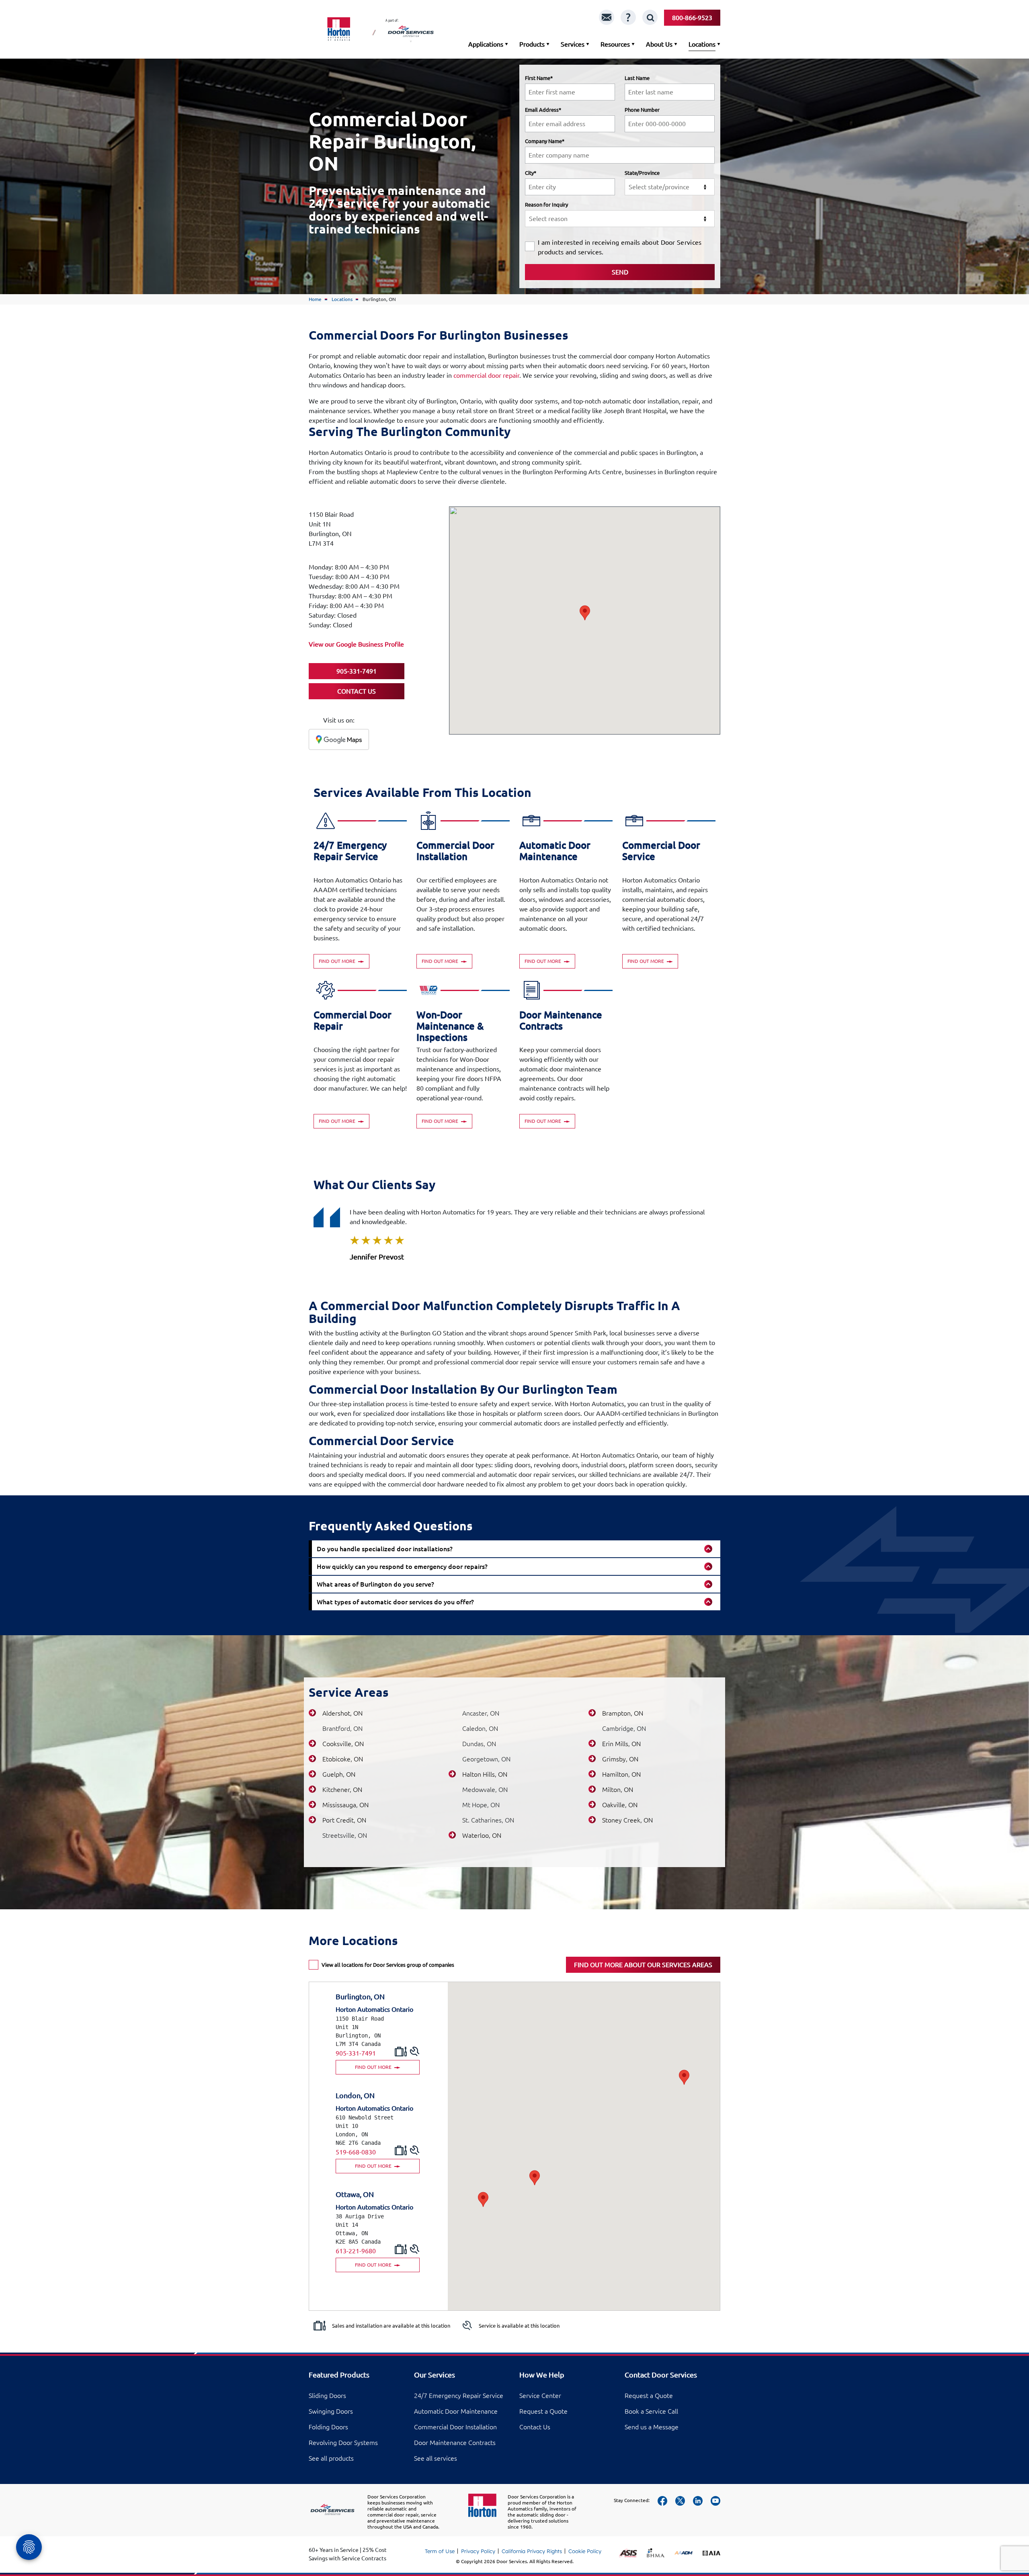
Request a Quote (543, 2411)
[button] (585, 613)
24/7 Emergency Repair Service (459, 2396)
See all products (331, 2458)
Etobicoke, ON (343, 1759)
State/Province (642, 173)
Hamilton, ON (621, 1774)
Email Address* (543, 110)
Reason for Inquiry (546, 205)
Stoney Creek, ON (627, 1820)
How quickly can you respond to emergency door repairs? (402, 1566)
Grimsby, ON (620, 1759)
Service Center (540, 2396)
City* (531, 173)
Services (573, 44)
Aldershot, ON (342, 1713)
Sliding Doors (327, 2396)
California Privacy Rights (532, 2551)
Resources (615, 44)
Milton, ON (618, 1790)
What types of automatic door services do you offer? (395, 1602)
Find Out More (338, 961)
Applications (486, 44)
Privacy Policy (478, 2551)
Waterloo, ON (482, 1835)
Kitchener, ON (342, 1790)
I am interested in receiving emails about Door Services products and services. (620, 247)
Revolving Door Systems (343, 2443)
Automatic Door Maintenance (456, 2411)
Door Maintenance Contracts (455, 2443)
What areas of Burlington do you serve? (375, 1584)
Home (315, 299)
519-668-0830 (356, 2152)
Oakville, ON (620, 1805)
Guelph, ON (339, 1774)
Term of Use (440, 2551)
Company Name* (545, 141)
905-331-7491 (356, 2053)
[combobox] (670, 187)
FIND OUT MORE (374, 2067)
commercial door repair (486, 375)
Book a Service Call (651, 2411)
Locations (702, 44)
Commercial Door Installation (455, 2427)
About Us (659, 44)
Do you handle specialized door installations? (385, 1549)
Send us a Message (652, 2427)
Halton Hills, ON (485, 1774)
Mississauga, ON (345, 1805)
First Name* (539, 78)
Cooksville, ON (343, 1744)
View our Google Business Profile (356, 644)
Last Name (637, 78)
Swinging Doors (331, 2411)
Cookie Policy (585, 2551)
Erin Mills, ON (621, 1744)
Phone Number (642, 110)
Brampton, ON (623, 1713)
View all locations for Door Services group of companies (388, 1965)
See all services (436, 2458)
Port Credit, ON (344, 1820)
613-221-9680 (356, 2251)
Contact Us (535, 2427)
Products (532, 44)
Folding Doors (328, 2427)
